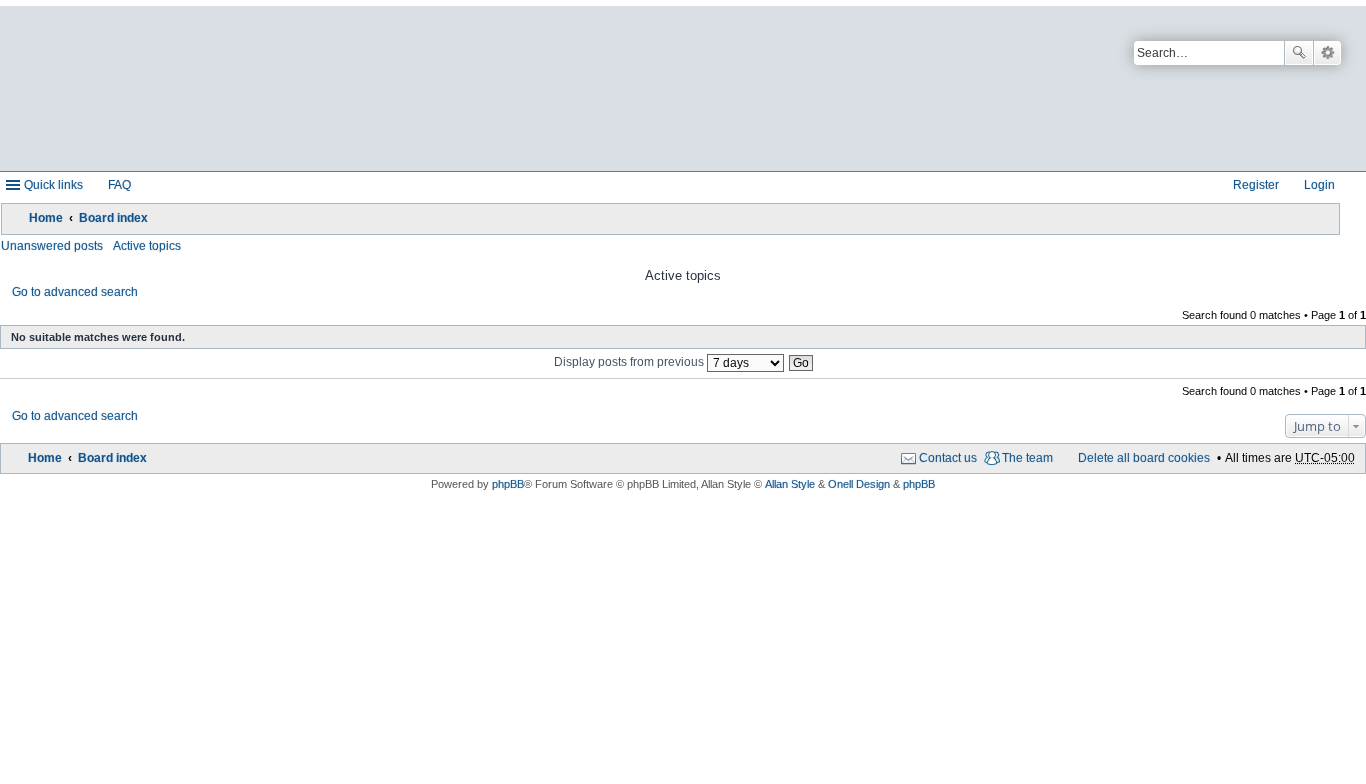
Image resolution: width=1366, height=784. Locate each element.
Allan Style (790, 484)
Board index (113, 218)
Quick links (53, 185)
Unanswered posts (52, 246)
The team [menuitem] (1027, 458)
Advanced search (1327, 53)
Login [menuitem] (1319, 185)
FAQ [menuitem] (119, 185)
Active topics (147, 246)
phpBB (508, 484)
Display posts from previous (630, 362)
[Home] (483, 88)
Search (1299, 53)
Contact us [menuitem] (948, 458)
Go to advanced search (75, 292)
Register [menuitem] (1256, 185)
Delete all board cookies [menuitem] (1144, 458)
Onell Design (859, 484)
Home (46, 218)
